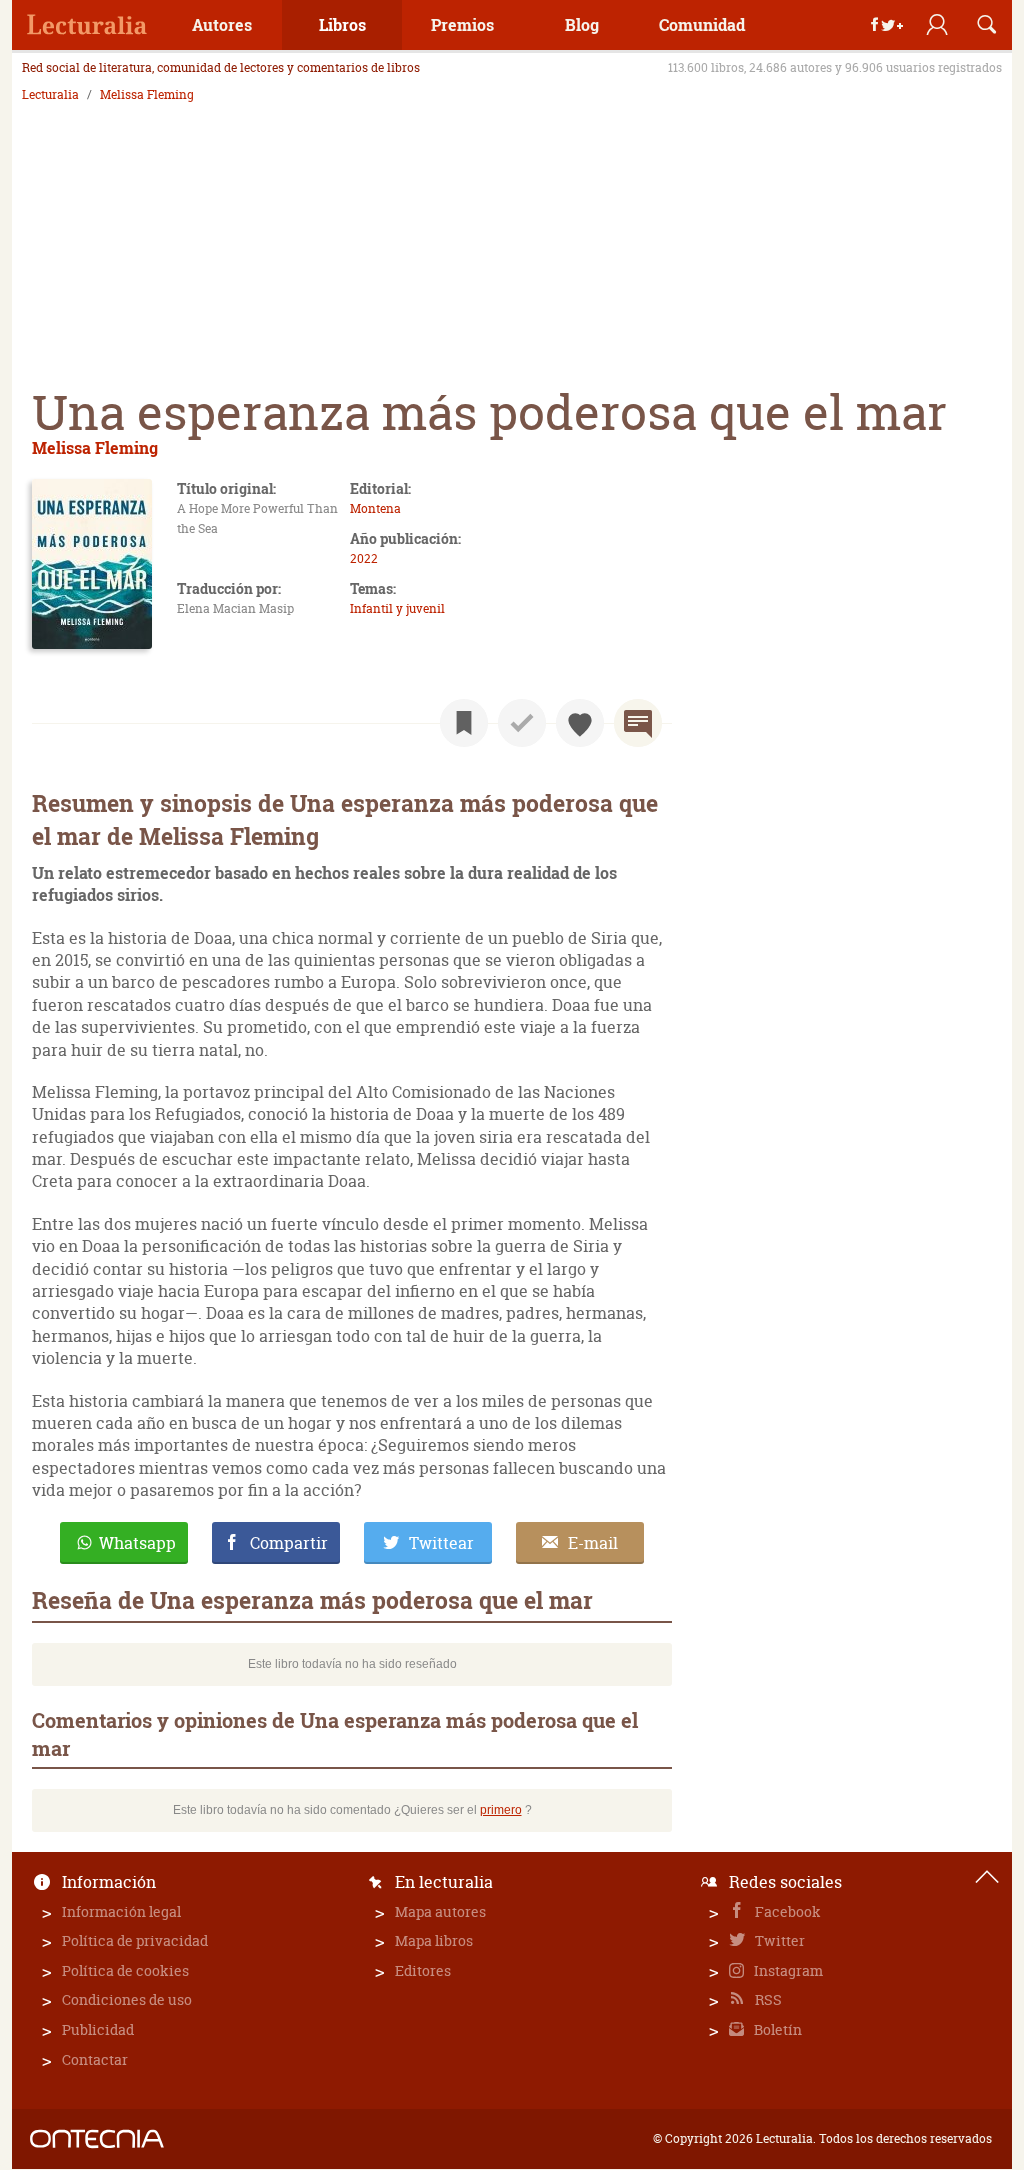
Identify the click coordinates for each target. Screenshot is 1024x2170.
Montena (375, 508)
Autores (222, 24)
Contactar (95, 2059)
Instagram (787, 1970)
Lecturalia (50, 95)
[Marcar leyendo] (464, 723)
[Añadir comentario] (638, 723)
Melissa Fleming (147, 95)
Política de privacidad (135, 1940)
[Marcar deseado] (580, 723)
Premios (462, 24)
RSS (767, 1999)
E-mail (593, 1543)
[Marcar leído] (522, 723)
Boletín (776, 2029)
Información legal (121, 1911)
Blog (582, 24)
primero (501, 1810)
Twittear (441, 1543)
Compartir (289, 1543)
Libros (342, 24)
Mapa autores (440, 1911)
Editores (423, 1970)
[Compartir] (887, 25)
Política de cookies (125, 1970)
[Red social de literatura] (87, 25)
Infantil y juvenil (397, 608)
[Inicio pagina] (987, 1877)
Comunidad (702, 24)
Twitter (778, 1940)
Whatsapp (137, 1543)
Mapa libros (434, 1940)
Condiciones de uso (127, 1999)
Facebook (786, 1911)
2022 (364, 558)
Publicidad (98, 2029)
